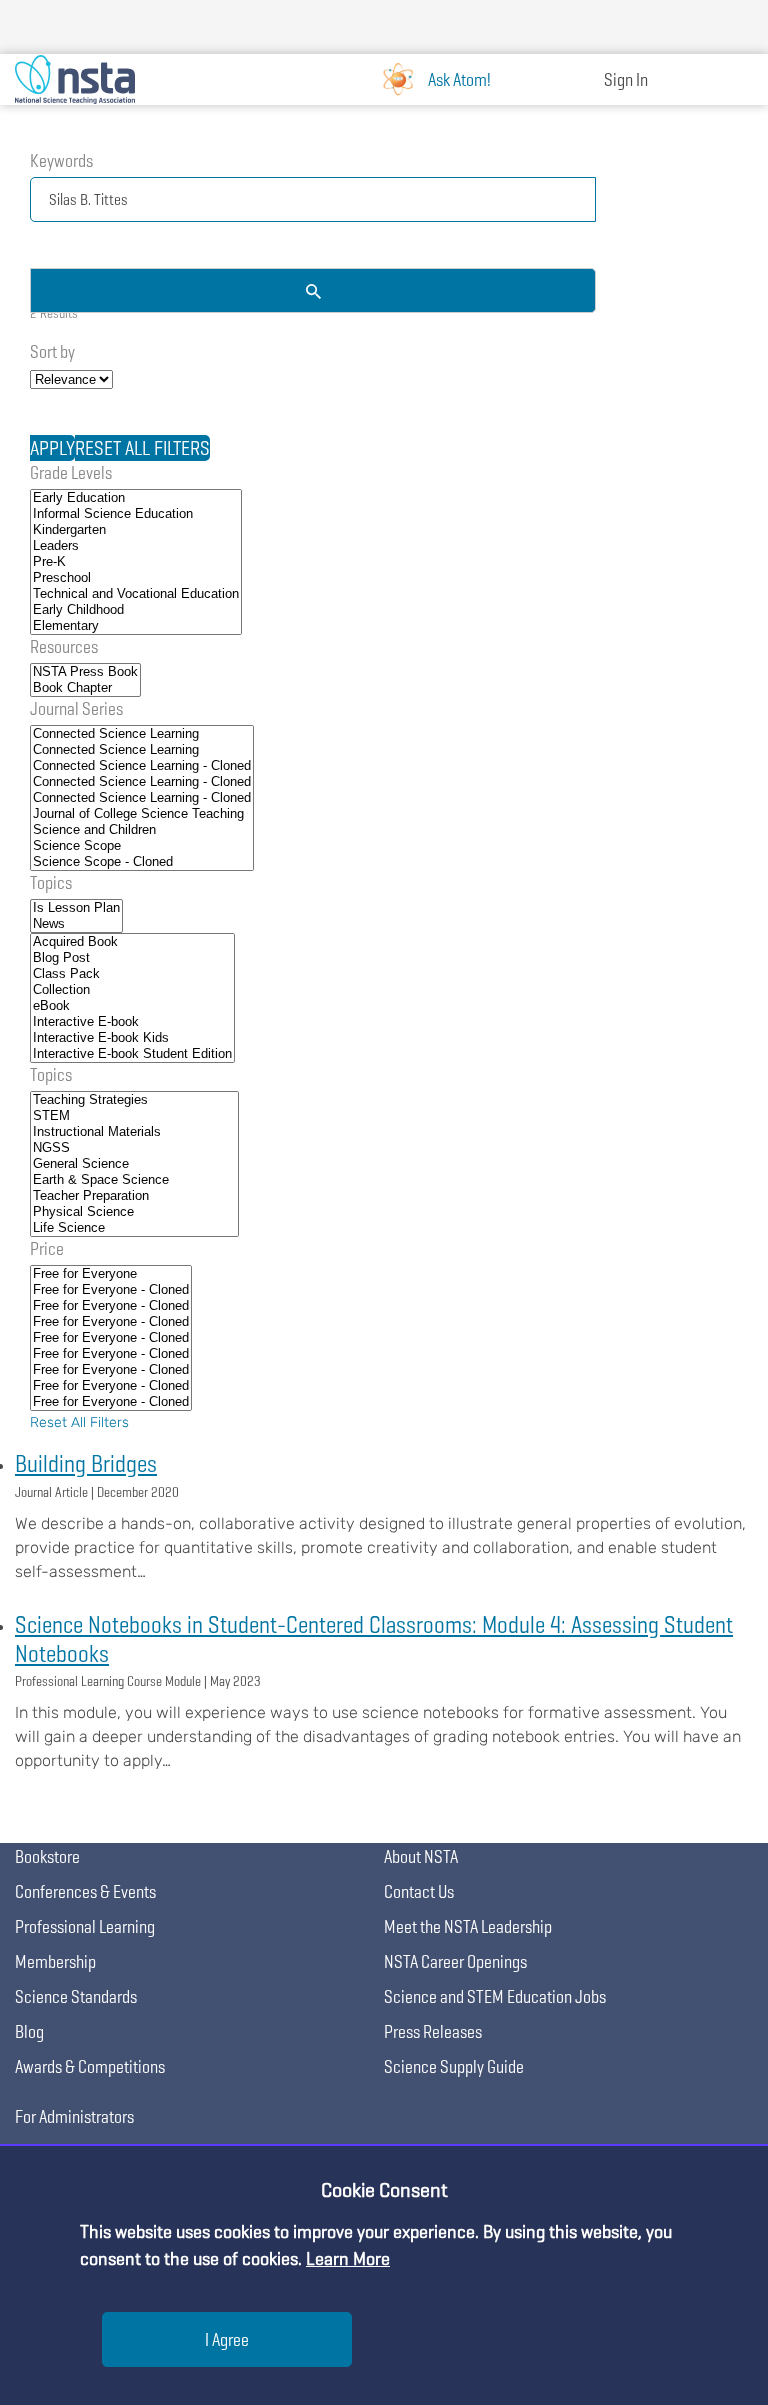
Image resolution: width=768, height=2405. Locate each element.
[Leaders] (136, 546)
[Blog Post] (132, 958)
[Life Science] (134, 1228)
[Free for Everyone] (111, 1274)
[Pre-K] (136, 562)
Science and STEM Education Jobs (495, 1996)
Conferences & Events (85, 1891)
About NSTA (421, 1856)
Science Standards (76, 1996)
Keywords (61, 160)
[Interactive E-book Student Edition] (132, 1054)
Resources (64, 646)
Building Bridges (86, 1463)
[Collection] (132, 990)
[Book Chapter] (85, 688)
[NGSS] (134, 1148)
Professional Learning (85, 1926)
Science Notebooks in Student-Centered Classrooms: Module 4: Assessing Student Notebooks (374, 1639)
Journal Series (76, 708)
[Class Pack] (132, 974)
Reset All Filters (79, 1422)
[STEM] (134, 1116)
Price (47, 1248)
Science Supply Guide (454, 2066)
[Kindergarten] (136, 530)
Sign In (626, 79)
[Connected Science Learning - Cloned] (142, 766)
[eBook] (132, 1006)
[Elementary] (136, 626)
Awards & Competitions (90, 2066)
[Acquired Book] (132, 942)
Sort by (52, 351)
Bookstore (47, 1856)
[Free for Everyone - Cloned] (111, 1290)
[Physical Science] (134, 1212)
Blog (29, 2031)
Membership (55, 1961)
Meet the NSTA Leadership (468, 1926)
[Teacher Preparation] (134, 1196)
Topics (51, 882)
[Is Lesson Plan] (76, 908)
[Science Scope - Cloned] (142, 862)
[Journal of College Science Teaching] (142, 814)
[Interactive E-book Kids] (132, 1038)
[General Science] (134, 1164)
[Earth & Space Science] (134, 1180)
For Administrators (74, 2116)
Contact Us (419, 1891)
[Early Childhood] (136, 610)
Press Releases (433, 2031)
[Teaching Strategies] (134, 1100)
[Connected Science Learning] (142, 734)
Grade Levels (71, 472)
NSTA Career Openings (455, 1961)
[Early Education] (136, 498)
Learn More (348, 2258)
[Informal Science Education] (136, 514)
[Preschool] (136, 578)
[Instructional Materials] (134, 1132)
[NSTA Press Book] (85, 672)
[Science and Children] (142, 830)
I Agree (227, 2339)
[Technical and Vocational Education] (136, 594)
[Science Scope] (142, 846)
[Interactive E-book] (132, 1022)
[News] (76, 924)
